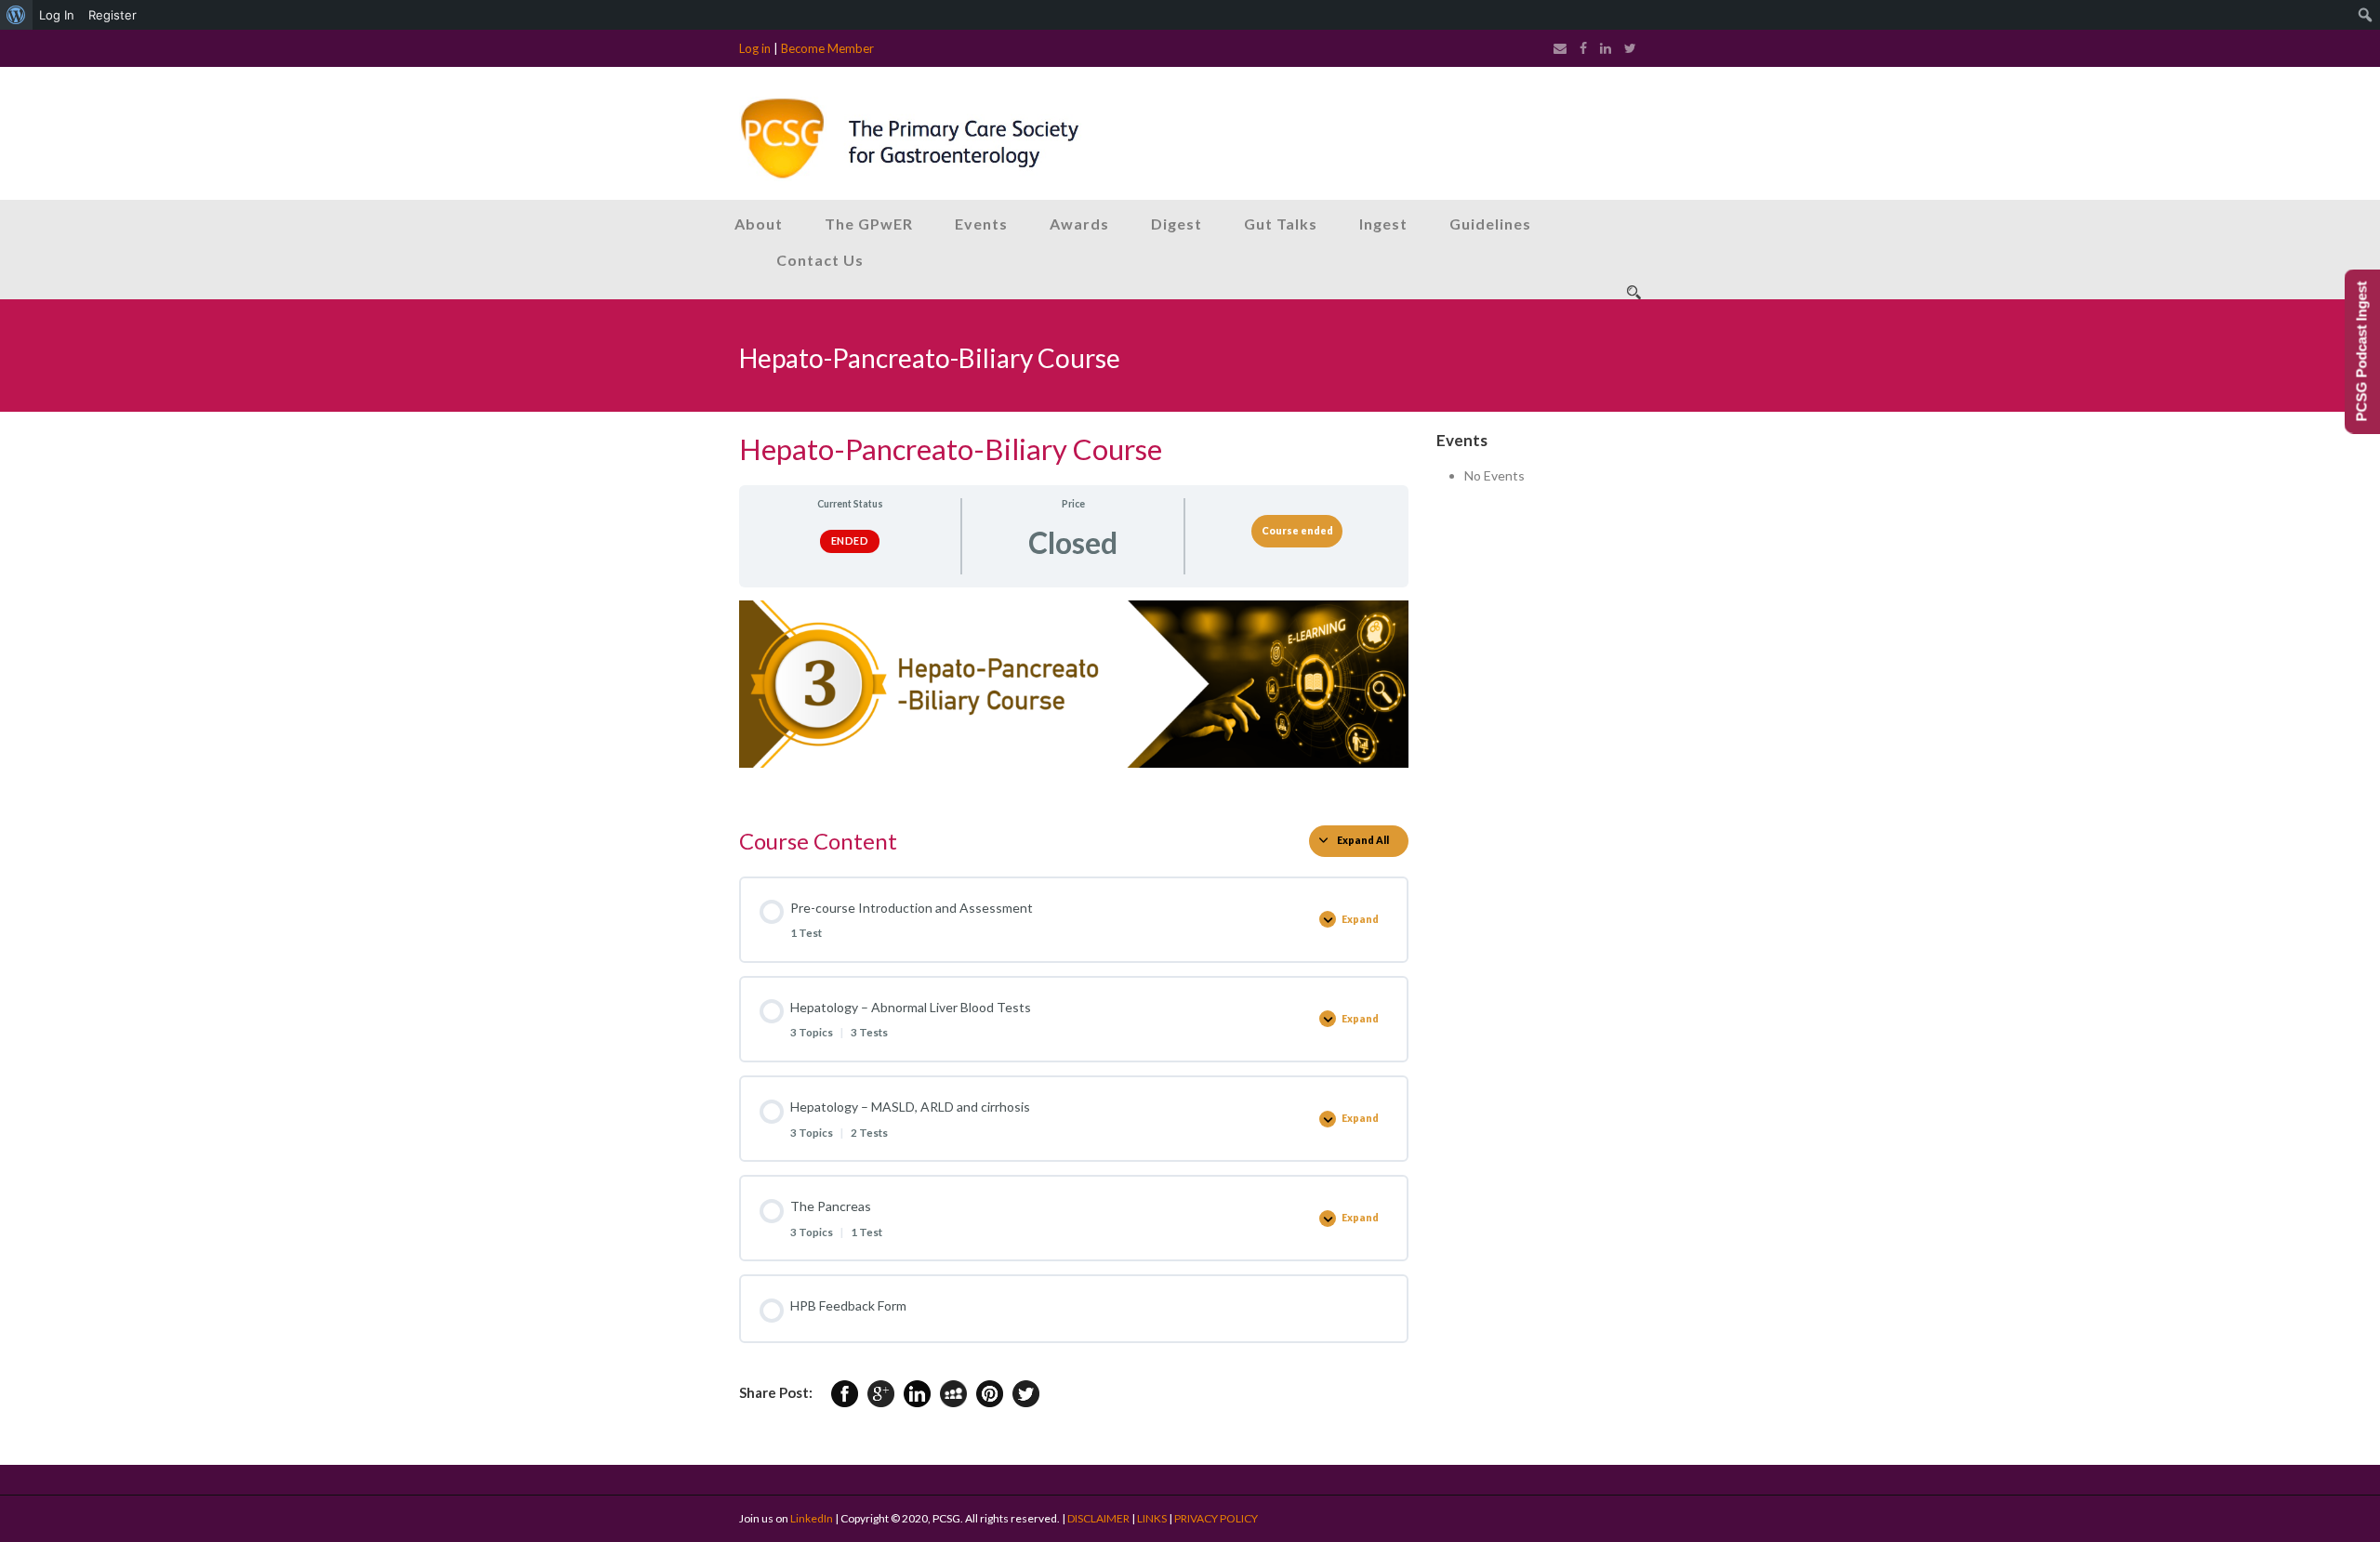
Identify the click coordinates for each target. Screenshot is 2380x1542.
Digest (1177, 224)
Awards (1079, 224)
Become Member (827, 48)
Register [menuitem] (112, 15)
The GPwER (869, 224)
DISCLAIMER (1098, 1518)
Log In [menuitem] (57, 15)
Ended (850, 540)
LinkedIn (812, 1518)
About (759, 224)
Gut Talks (1281, 224)
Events (981, 224)
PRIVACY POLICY (1216, 1518)
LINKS (1152, 1518)
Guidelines (1490, 224)
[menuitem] (16, 15)
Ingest (1383, 224)
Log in (755, 48)
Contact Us (820, 260)
